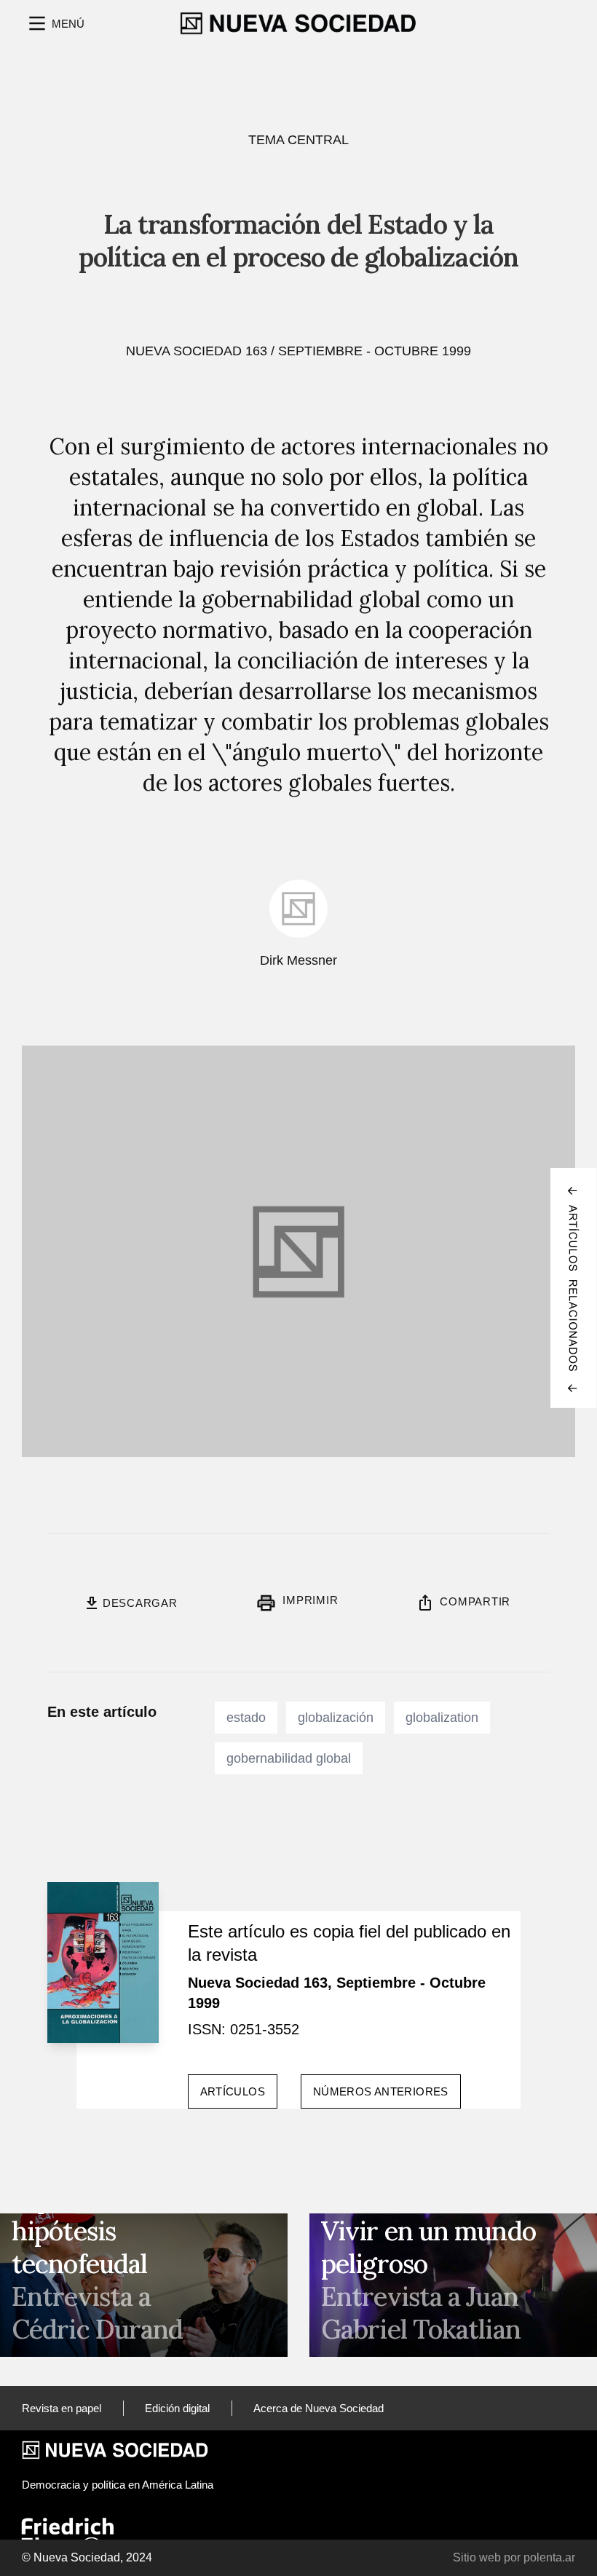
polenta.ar (549, 2557)
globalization (442, 1718)
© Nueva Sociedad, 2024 (87, 2557)
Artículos (233, 2091)
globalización (336, 1718)
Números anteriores (381, 2091)
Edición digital (177, 2408)
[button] (55, 23)
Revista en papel (62, 2408)
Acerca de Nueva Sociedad (319, 2408)
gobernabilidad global (289, 1758)
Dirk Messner (298, 960)
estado (246, 1718)
